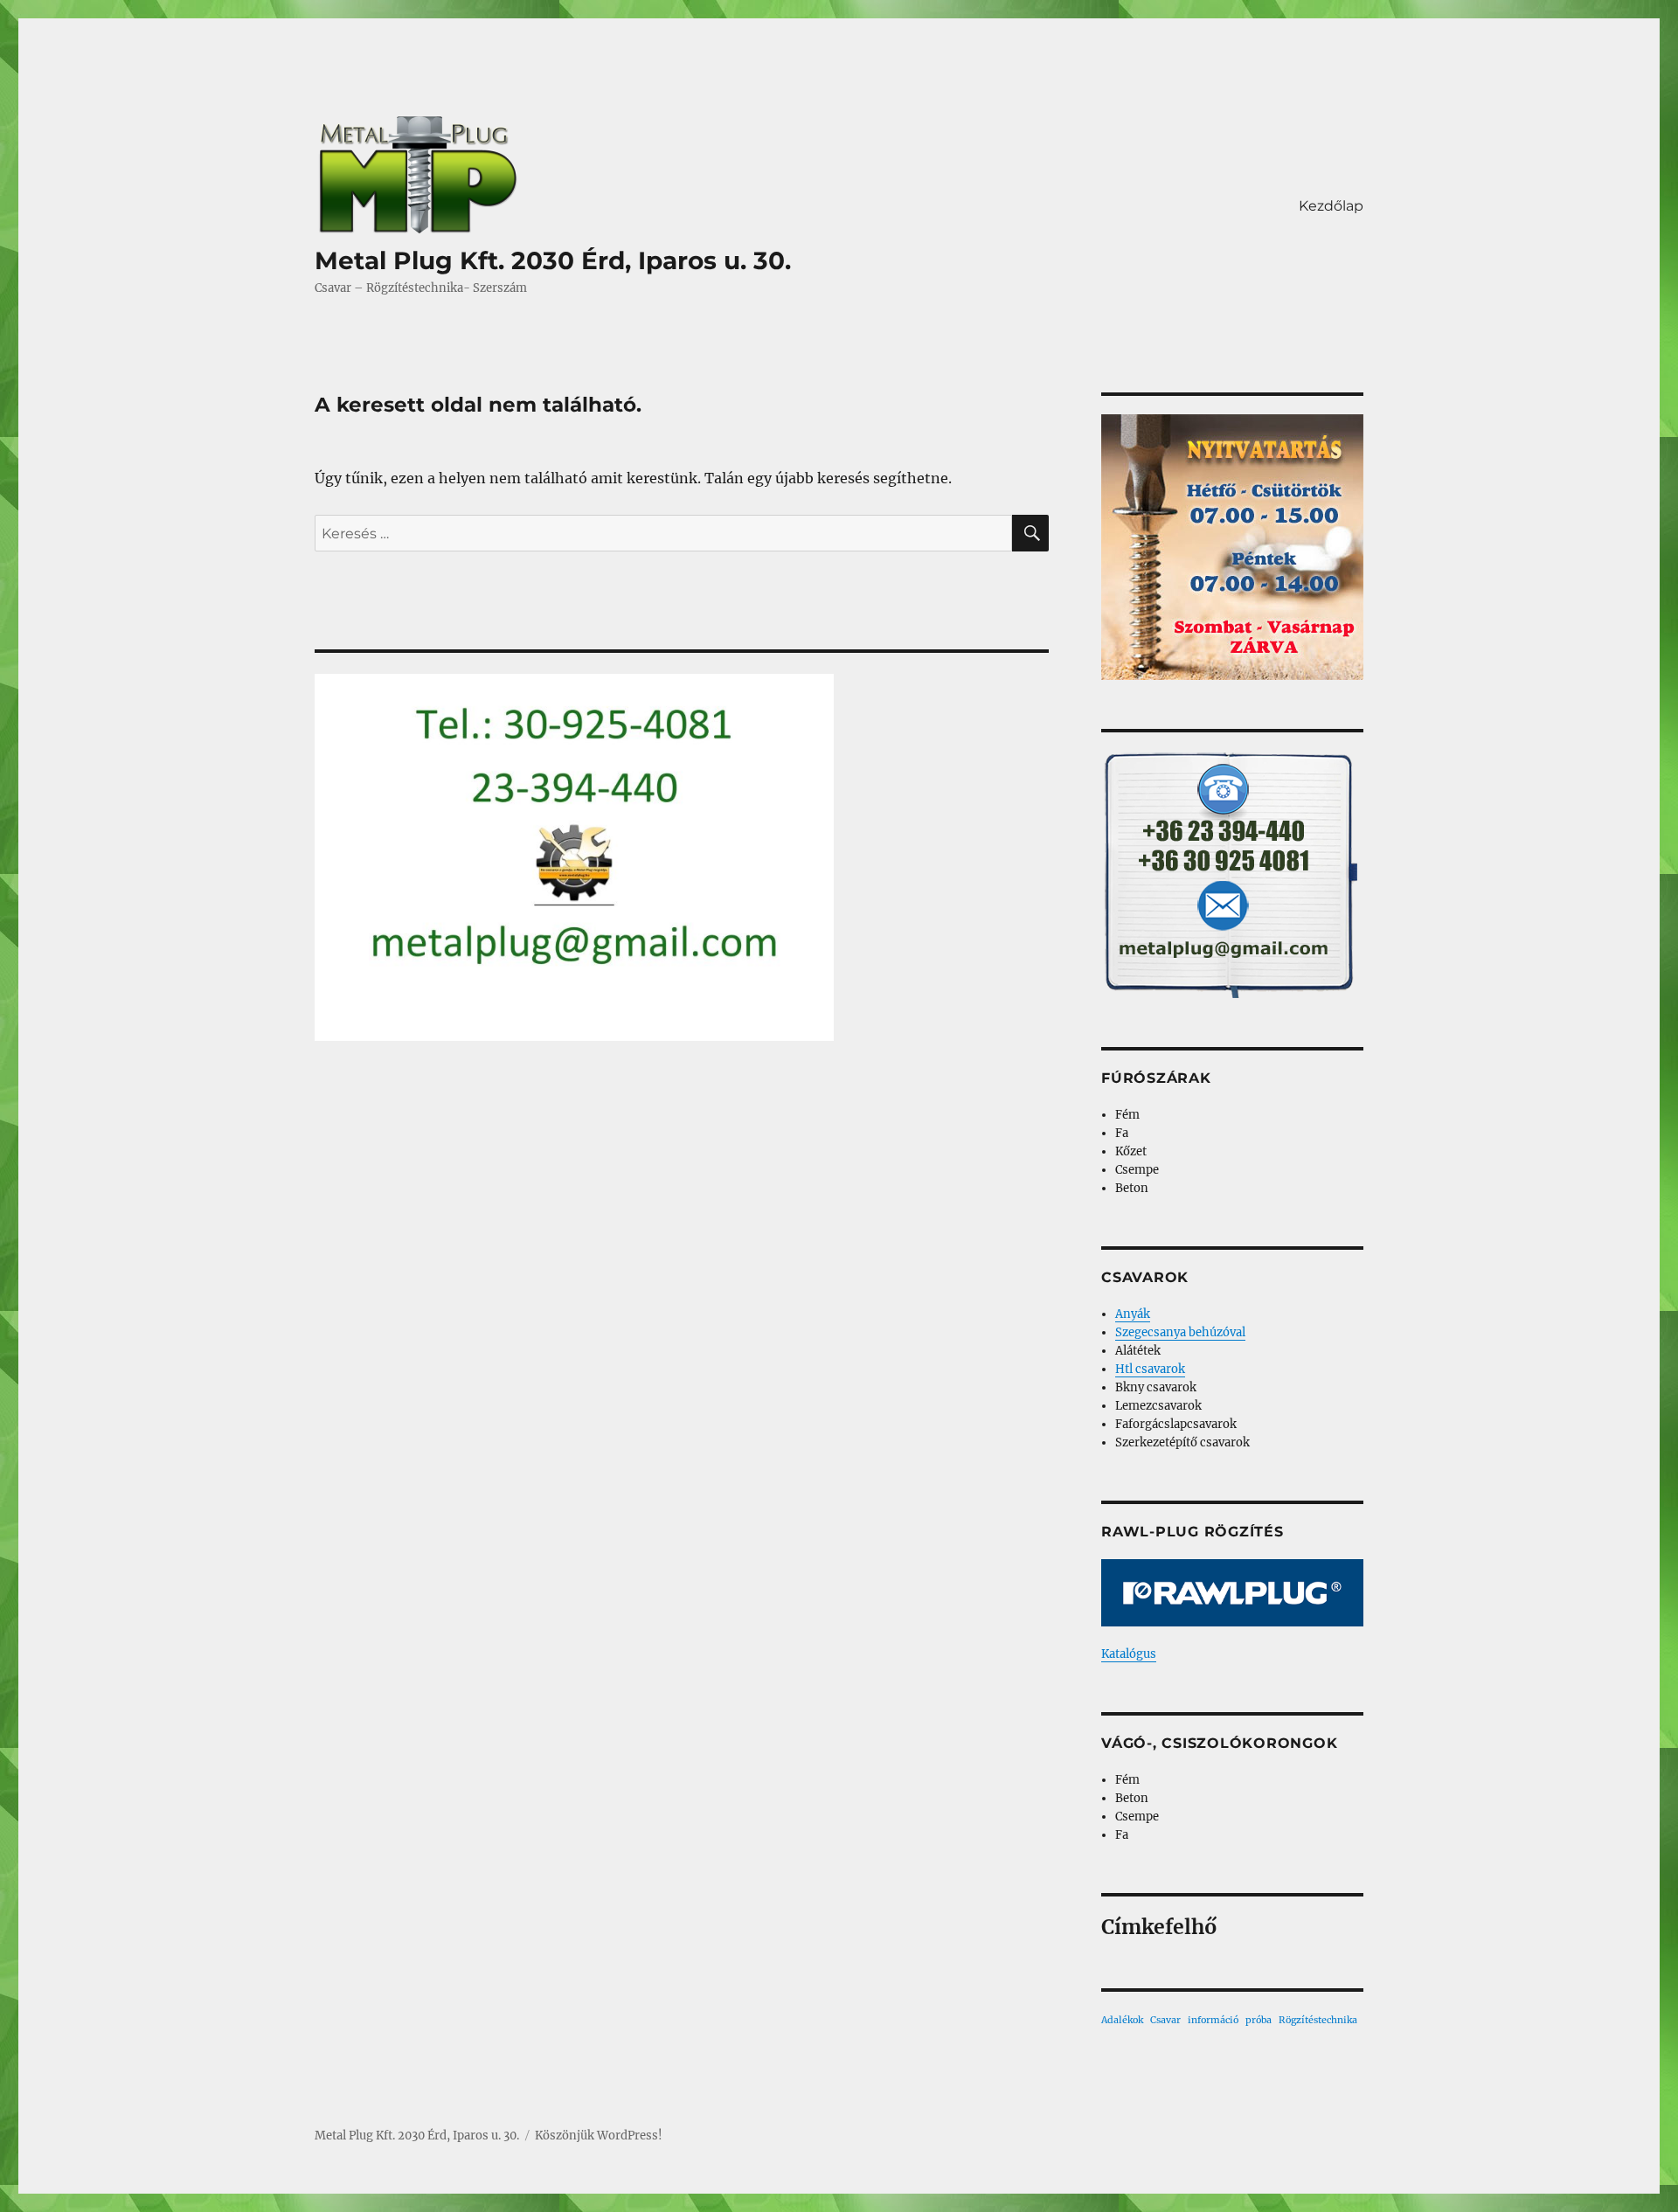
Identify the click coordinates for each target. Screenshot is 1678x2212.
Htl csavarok (1150, 1369)
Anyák (1133, 1314)
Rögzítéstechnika (1318, 2020)
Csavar (1165, 2020)
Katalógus (1129, 1654)
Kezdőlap (1331, 206)
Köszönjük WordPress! (599, 2136)
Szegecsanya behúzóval (1180, 1332)
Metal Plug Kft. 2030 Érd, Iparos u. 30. (553, 260)
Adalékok (1122, 2020)
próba (1258, 2020)
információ (1213, 2020)
